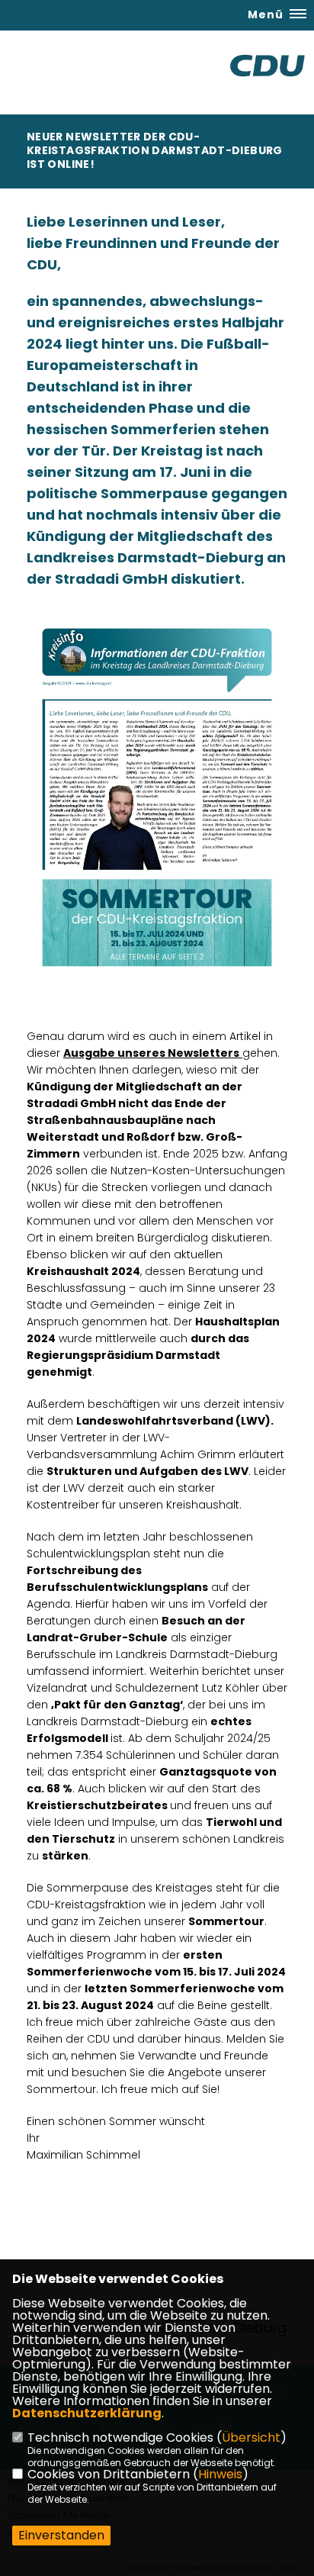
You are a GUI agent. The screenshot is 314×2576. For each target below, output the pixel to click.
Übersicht (251, 2438)
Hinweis (220, 2474)
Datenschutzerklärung (87, 2413)
